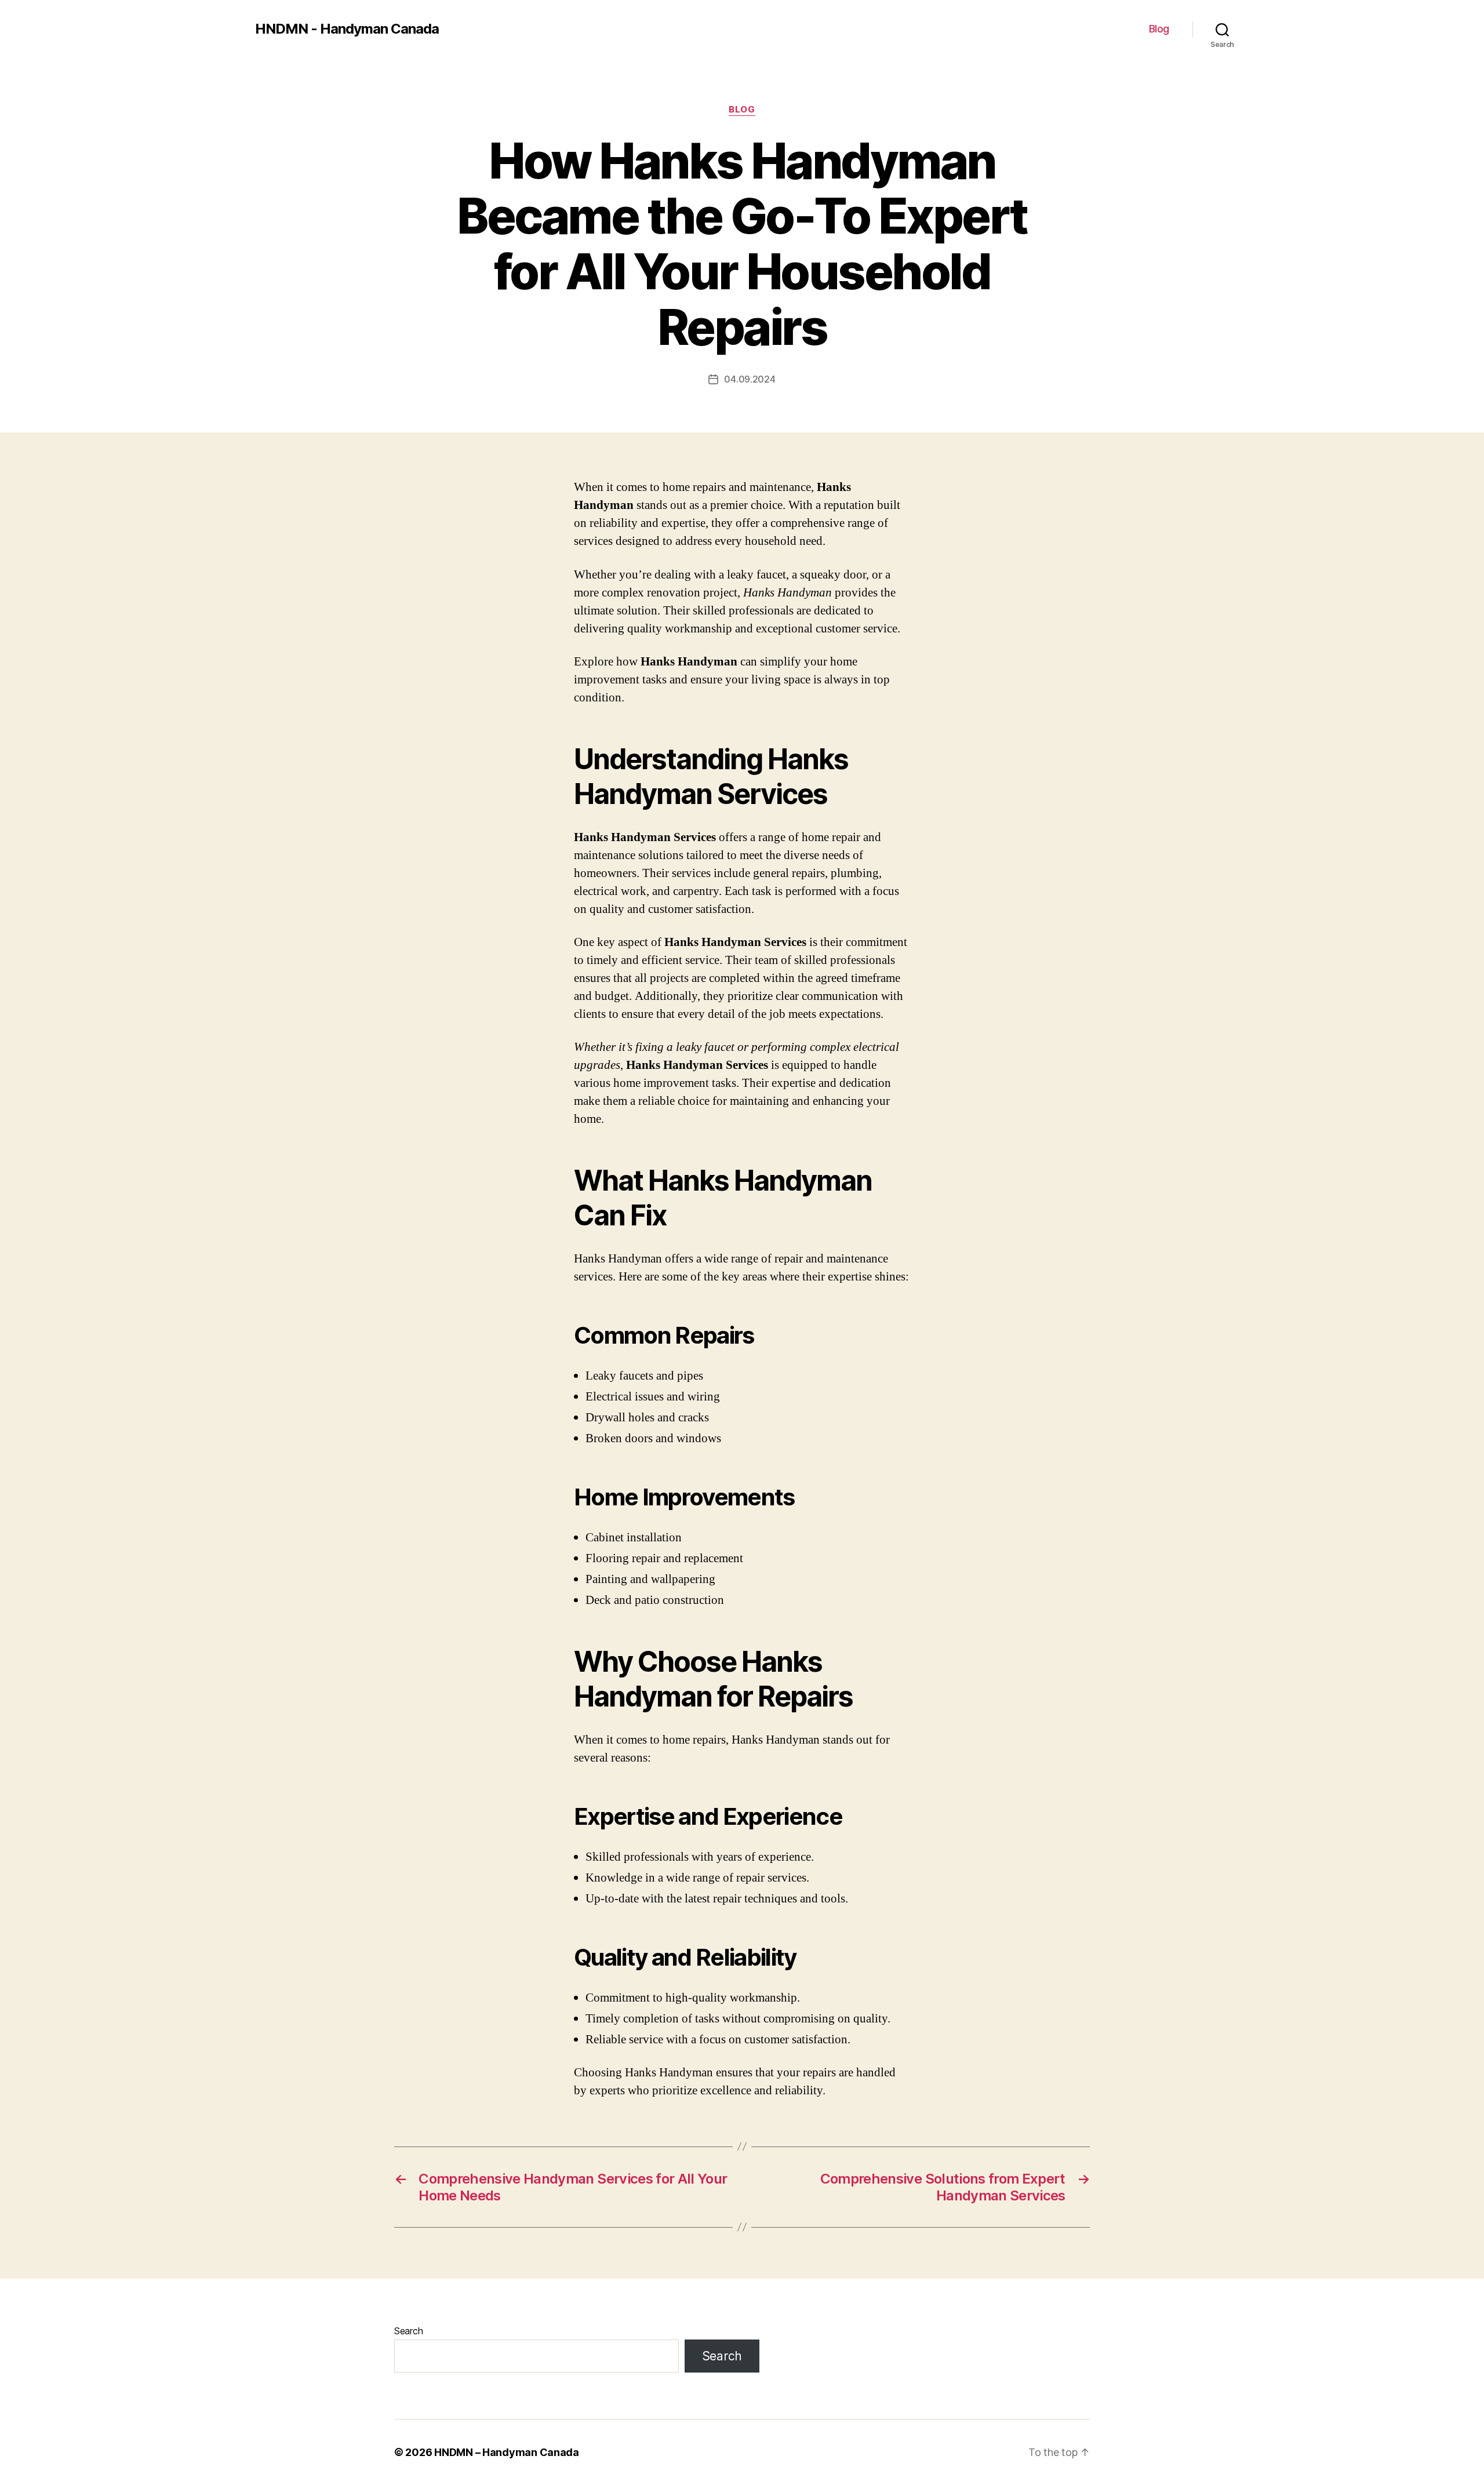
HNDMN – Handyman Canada (507, 2452)
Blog (1159, 29)
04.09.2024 (750, 379)
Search (408, 2331)
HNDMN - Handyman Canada (347, 29)
